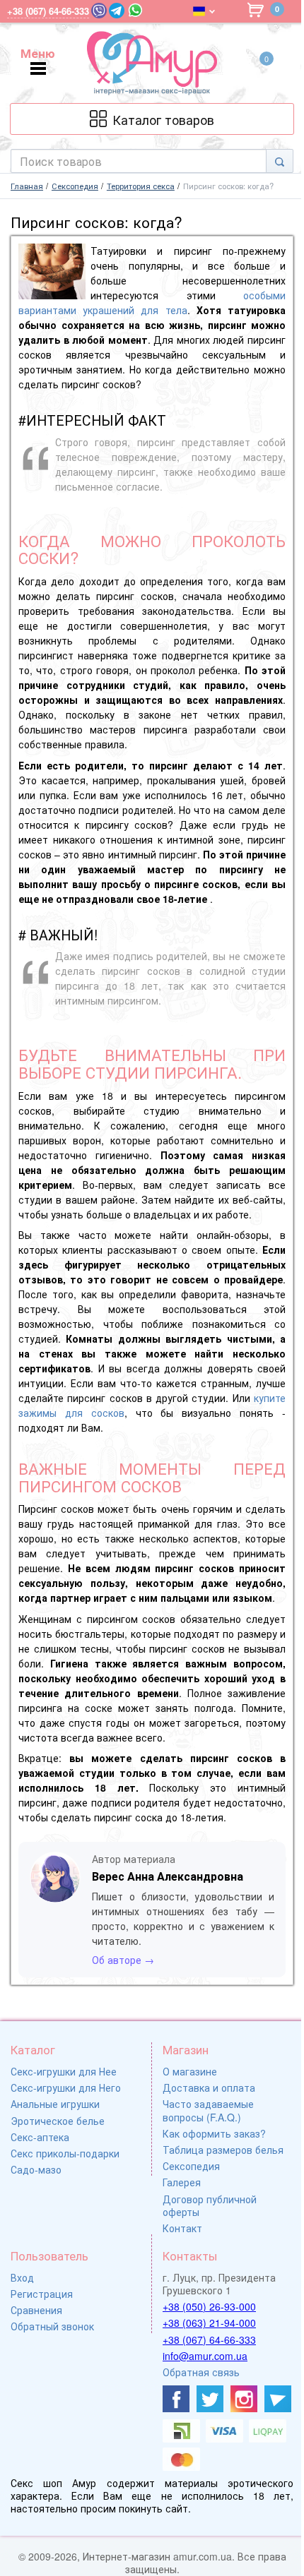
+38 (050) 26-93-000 (209, 2306)
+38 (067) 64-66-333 (209, 2340)
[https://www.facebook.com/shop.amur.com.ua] (176, 2399)
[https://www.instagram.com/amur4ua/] (244, 2399)
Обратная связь (201, 2372)
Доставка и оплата (209, 2087)
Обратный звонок (52, 2326)
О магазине (190, 2071)
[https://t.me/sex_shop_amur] (278, 2399)
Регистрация (42, 2294)
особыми (264, 295)
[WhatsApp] (135, 10)
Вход (22, 2277)
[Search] (280, 161)
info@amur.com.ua (205, 2356)
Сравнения (36, 2310)
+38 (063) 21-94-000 (209, 2323)
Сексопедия (191, 2166)
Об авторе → (123, 1960)
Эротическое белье (58, 2121)
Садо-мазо (36, 2169)
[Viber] (99, 11)
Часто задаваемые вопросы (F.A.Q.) (208, 2110)
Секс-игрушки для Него (66, 2087)
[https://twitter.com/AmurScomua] (210, 2399)
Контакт (182, 2228)
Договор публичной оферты (210, 2205)
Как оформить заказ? (214, 2133)
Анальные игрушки (55, 2104)
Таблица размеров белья (223, 2150)
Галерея (182, 2182)
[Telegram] (117, 11)
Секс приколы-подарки (65, 2153)
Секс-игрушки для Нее (64, 2071)
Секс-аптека (40, 2137)
